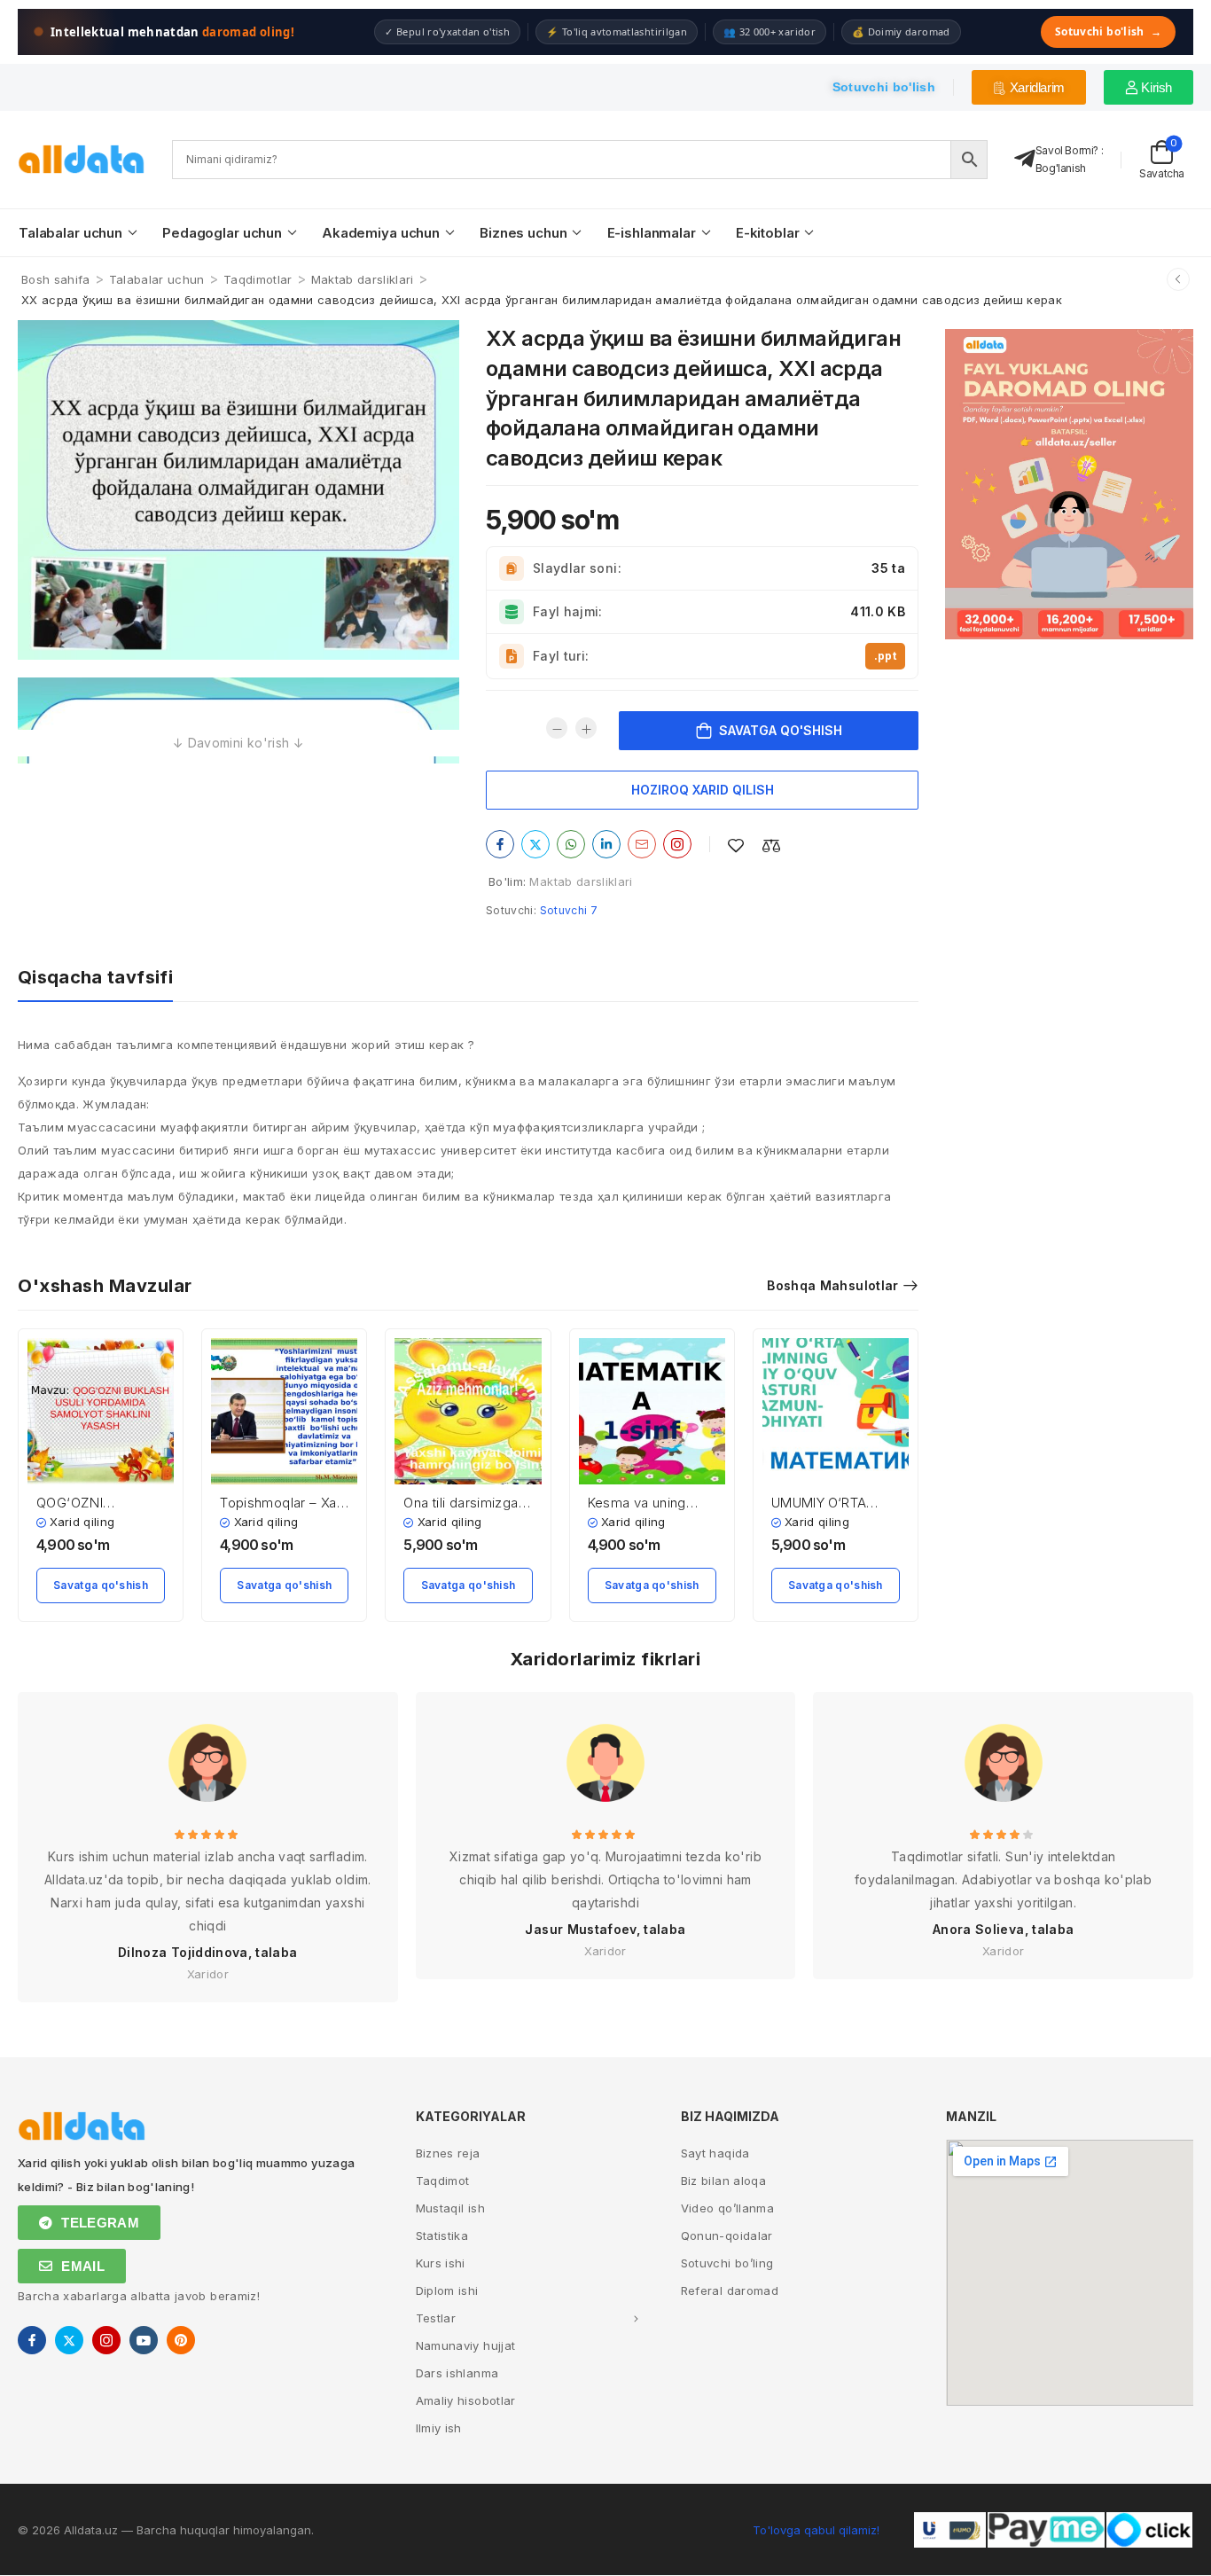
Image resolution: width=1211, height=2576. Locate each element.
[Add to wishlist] (736, 846)
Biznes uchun (523, 233)
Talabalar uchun (70, 233)
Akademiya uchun (381, 233)
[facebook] (32, 2340)
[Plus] (586, 728)
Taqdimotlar (258, 279)
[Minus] (557, 728)
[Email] (642, 844)
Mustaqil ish (450, 2208)
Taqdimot (443, 2181)
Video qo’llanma (727, 2208)
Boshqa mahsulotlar (832, 1285)
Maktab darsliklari (363, 279)
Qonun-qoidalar (727, 2235)
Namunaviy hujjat (466, 2345)
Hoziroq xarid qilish (703, 790)
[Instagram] (677, 844)
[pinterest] (181, 2340)
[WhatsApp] (571, 844)
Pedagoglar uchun (222, 233)
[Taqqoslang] (771, 846)
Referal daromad (730, 2290)
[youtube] (144, 2340)
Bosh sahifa (56, 279)
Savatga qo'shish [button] (101, 1585)
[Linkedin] (606, 844)
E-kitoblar (768, 233)
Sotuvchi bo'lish (1108, 31)
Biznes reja (448, 2153)
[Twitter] (535, 844)
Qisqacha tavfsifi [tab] (95, 977)
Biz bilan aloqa (723, 2181)
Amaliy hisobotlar (466, 2400)
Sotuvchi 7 (569, 910)
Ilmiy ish (439, 2428)
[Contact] (1025, 159)
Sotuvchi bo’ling (727, 2263)
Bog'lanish (1061, 168)
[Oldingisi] (1178, 279)
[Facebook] (500, 844)
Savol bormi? (1067, 150)
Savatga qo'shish (781, 730)
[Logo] (82, 159)
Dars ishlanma (457, 2373)
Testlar (436, 2318)
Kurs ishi (441, 2263)
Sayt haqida (715, 2153)
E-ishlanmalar (652, 233)
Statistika (442, 2235)
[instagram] (106, 2340)
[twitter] (69, 2340)
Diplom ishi (447, 2290)
